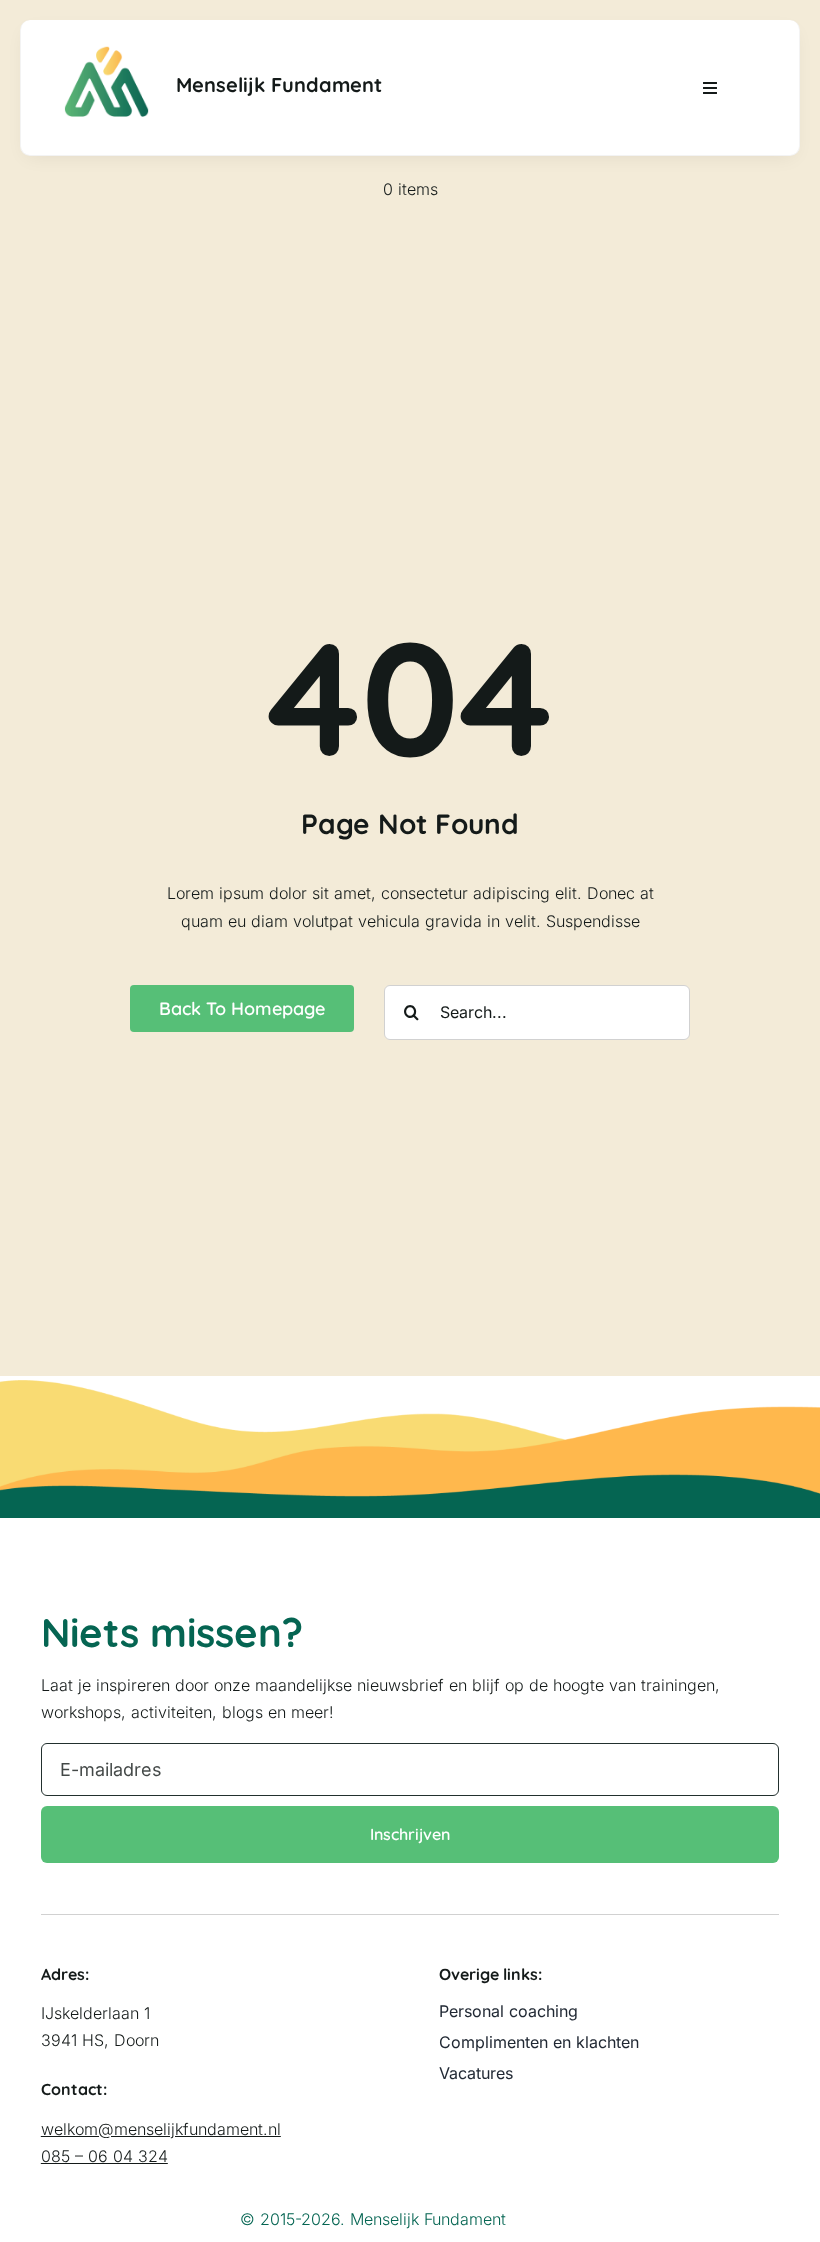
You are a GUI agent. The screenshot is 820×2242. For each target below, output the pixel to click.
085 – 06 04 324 (104, 2156)
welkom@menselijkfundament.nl (161, 2129)
